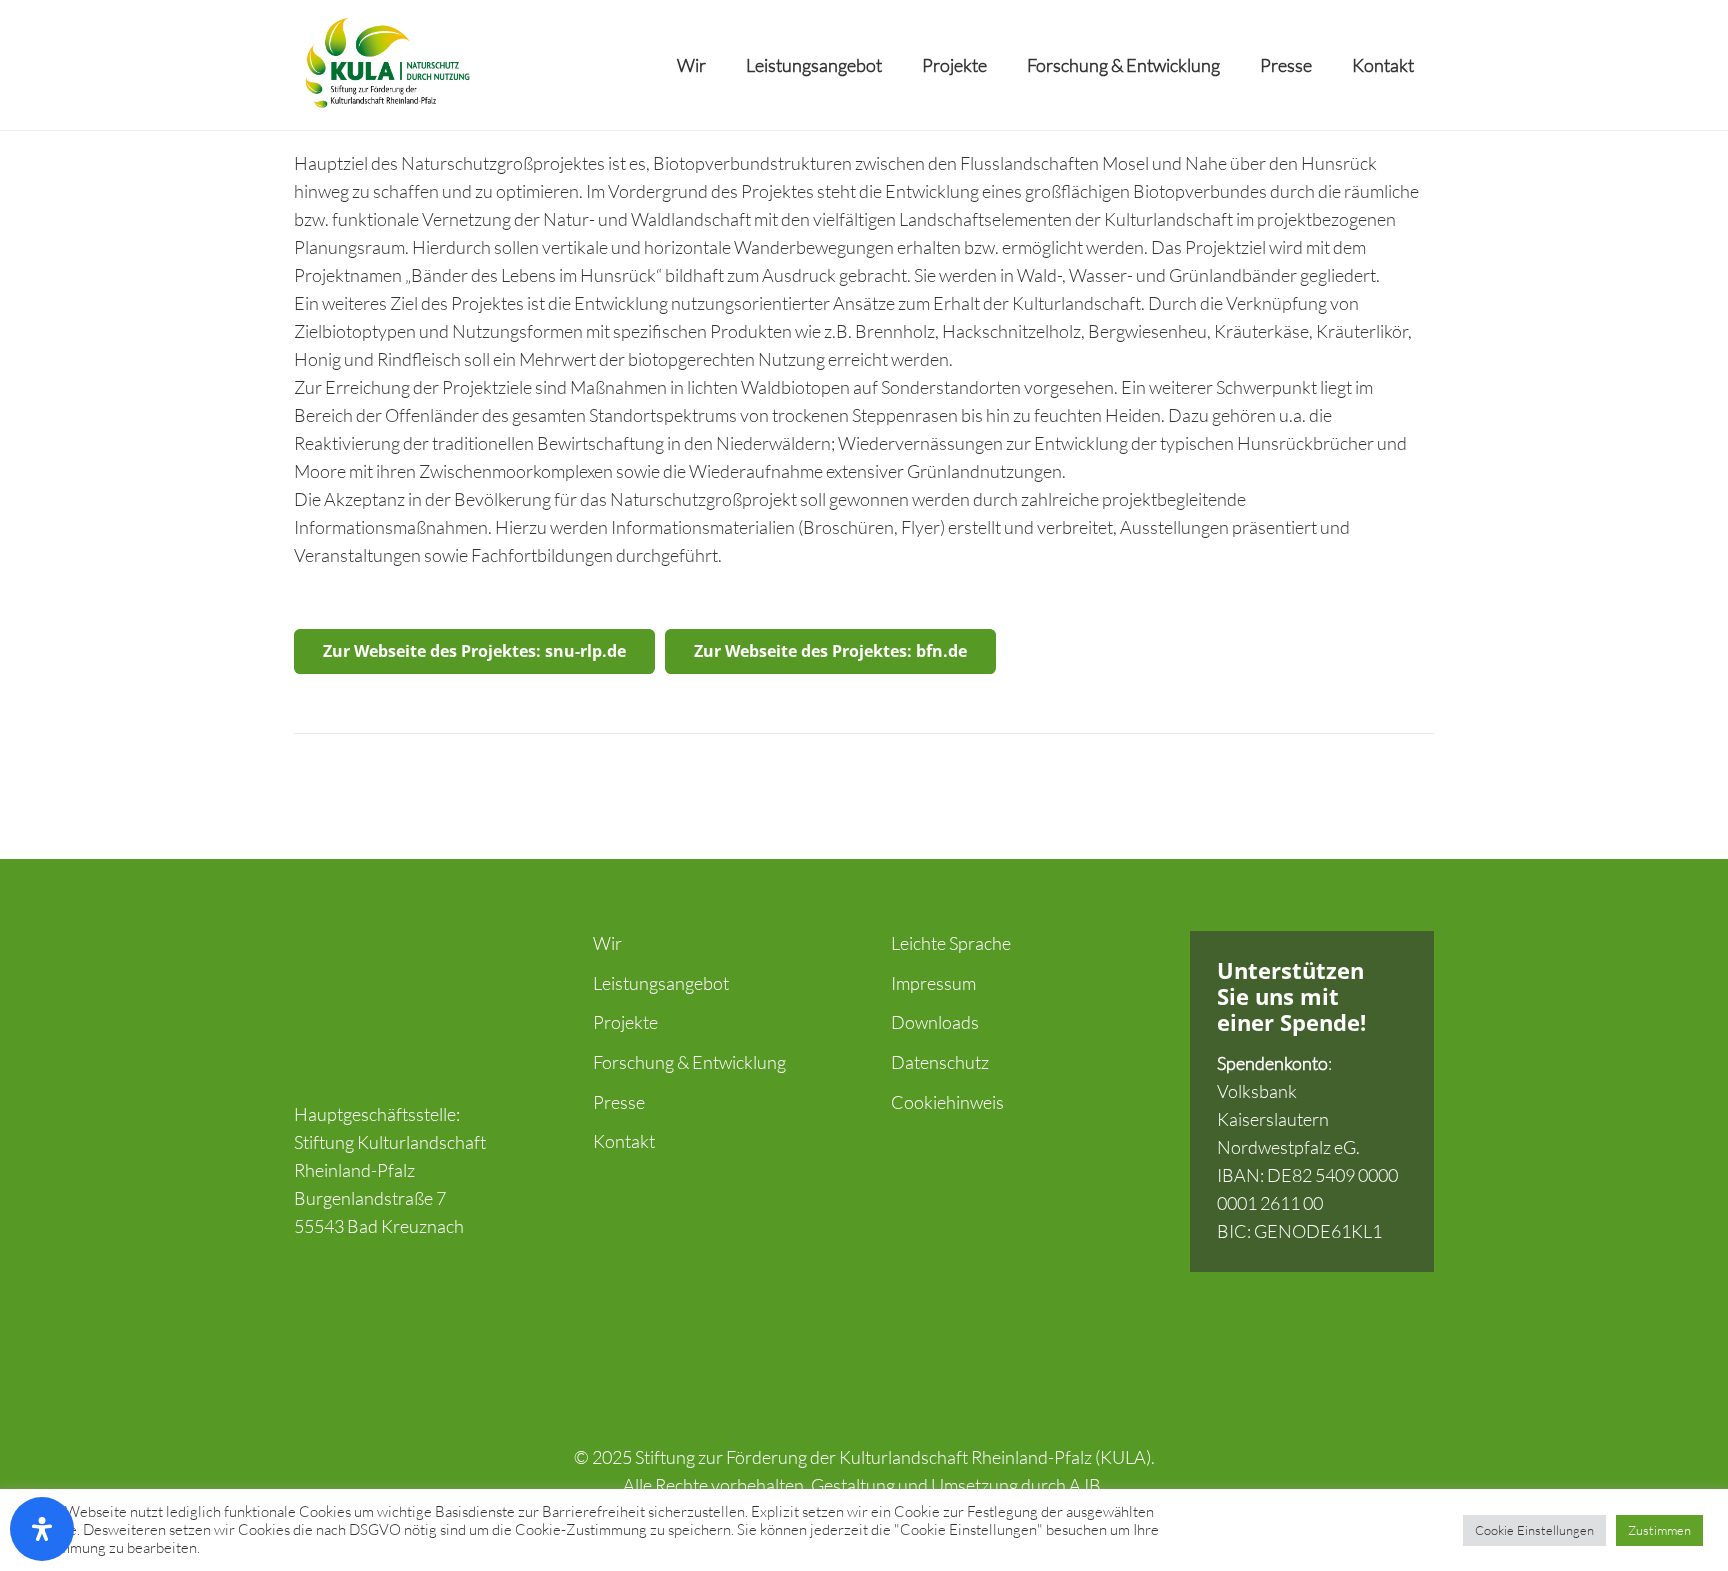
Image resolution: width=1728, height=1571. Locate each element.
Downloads (935, 1022)
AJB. (1087, 1485)
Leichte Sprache (951, 943)
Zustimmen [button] (1659, 1530)
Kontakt (624, 1141)
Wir (607, 943)
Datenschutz (940, 1062)
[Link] (385, 65)
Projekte (625, 1022)
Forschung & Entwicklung (689, 1062)
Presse (619, 1102)
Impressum (933, 983)
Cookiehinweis (947, 1102)
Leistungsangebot (661, 983)
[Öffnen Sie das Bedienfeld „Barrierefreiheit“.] (42, 1529)
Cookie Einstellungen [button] (1534, 1530)
